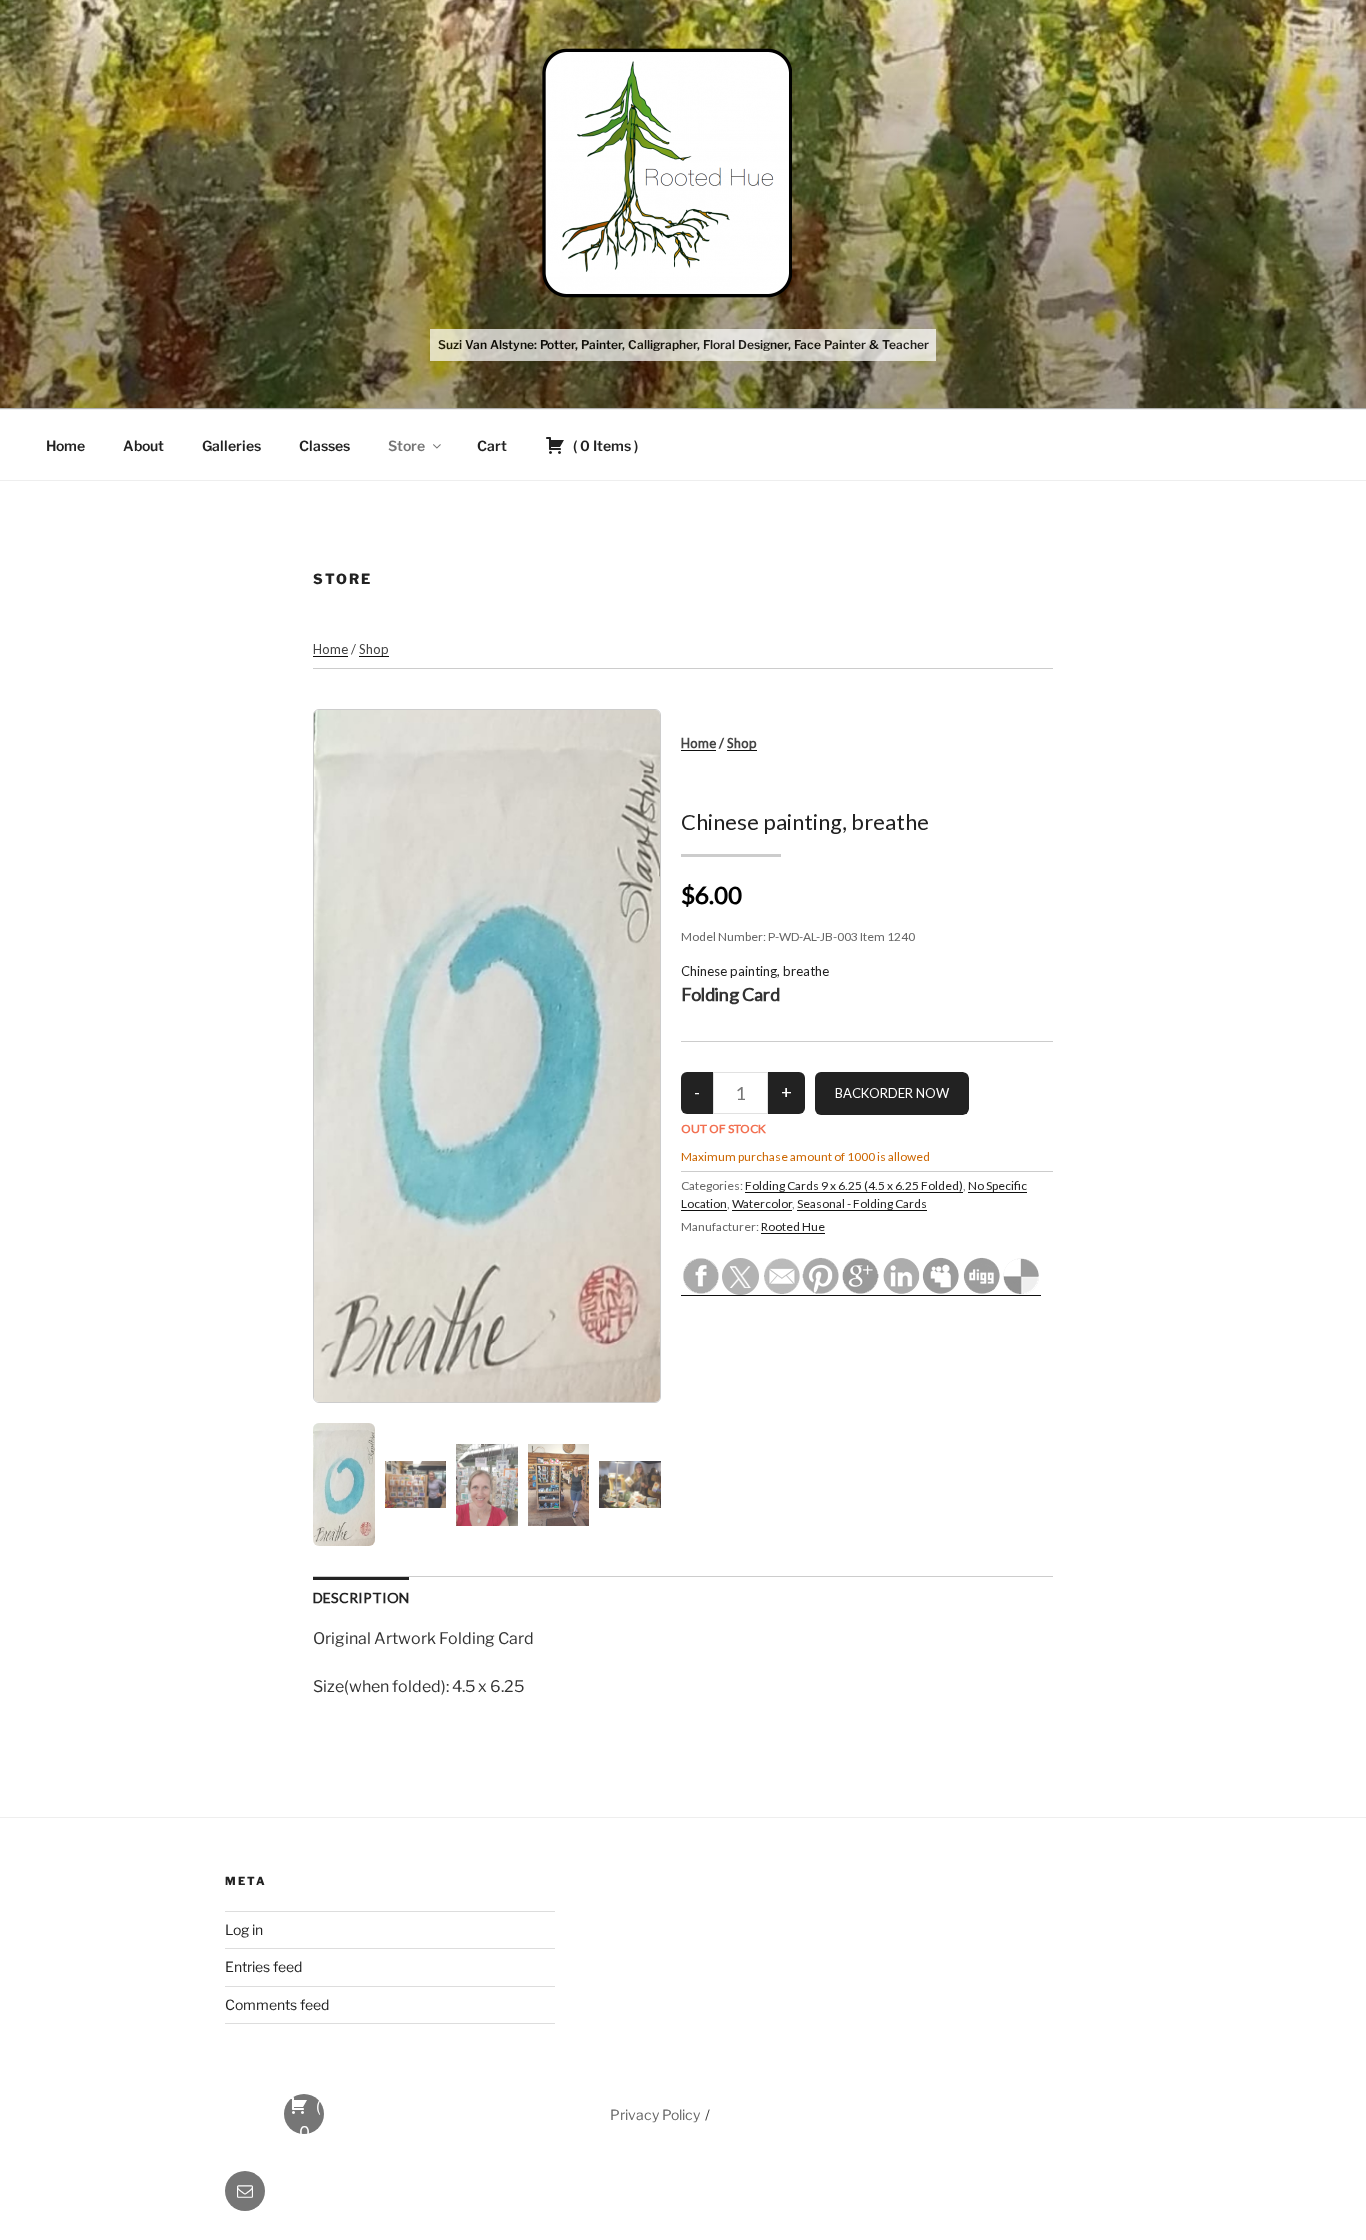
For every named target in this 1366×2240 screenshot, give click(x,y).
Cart (492, 445)
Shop (374, 649)
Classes (324, 445)
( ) (604, 445)
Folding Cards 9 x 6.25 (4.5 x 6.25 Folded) (854, 1185)
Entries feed (263, 1966)
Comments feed (277, 2004)
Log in (244, 1929)
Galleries (231, 445)
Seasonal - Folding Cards (862, 1203)
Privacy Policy (655, 2114)
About (143, 445)
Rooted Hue (793, 1226)
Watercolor (762, 1203)
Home (65, 445)
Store (406, 445)
